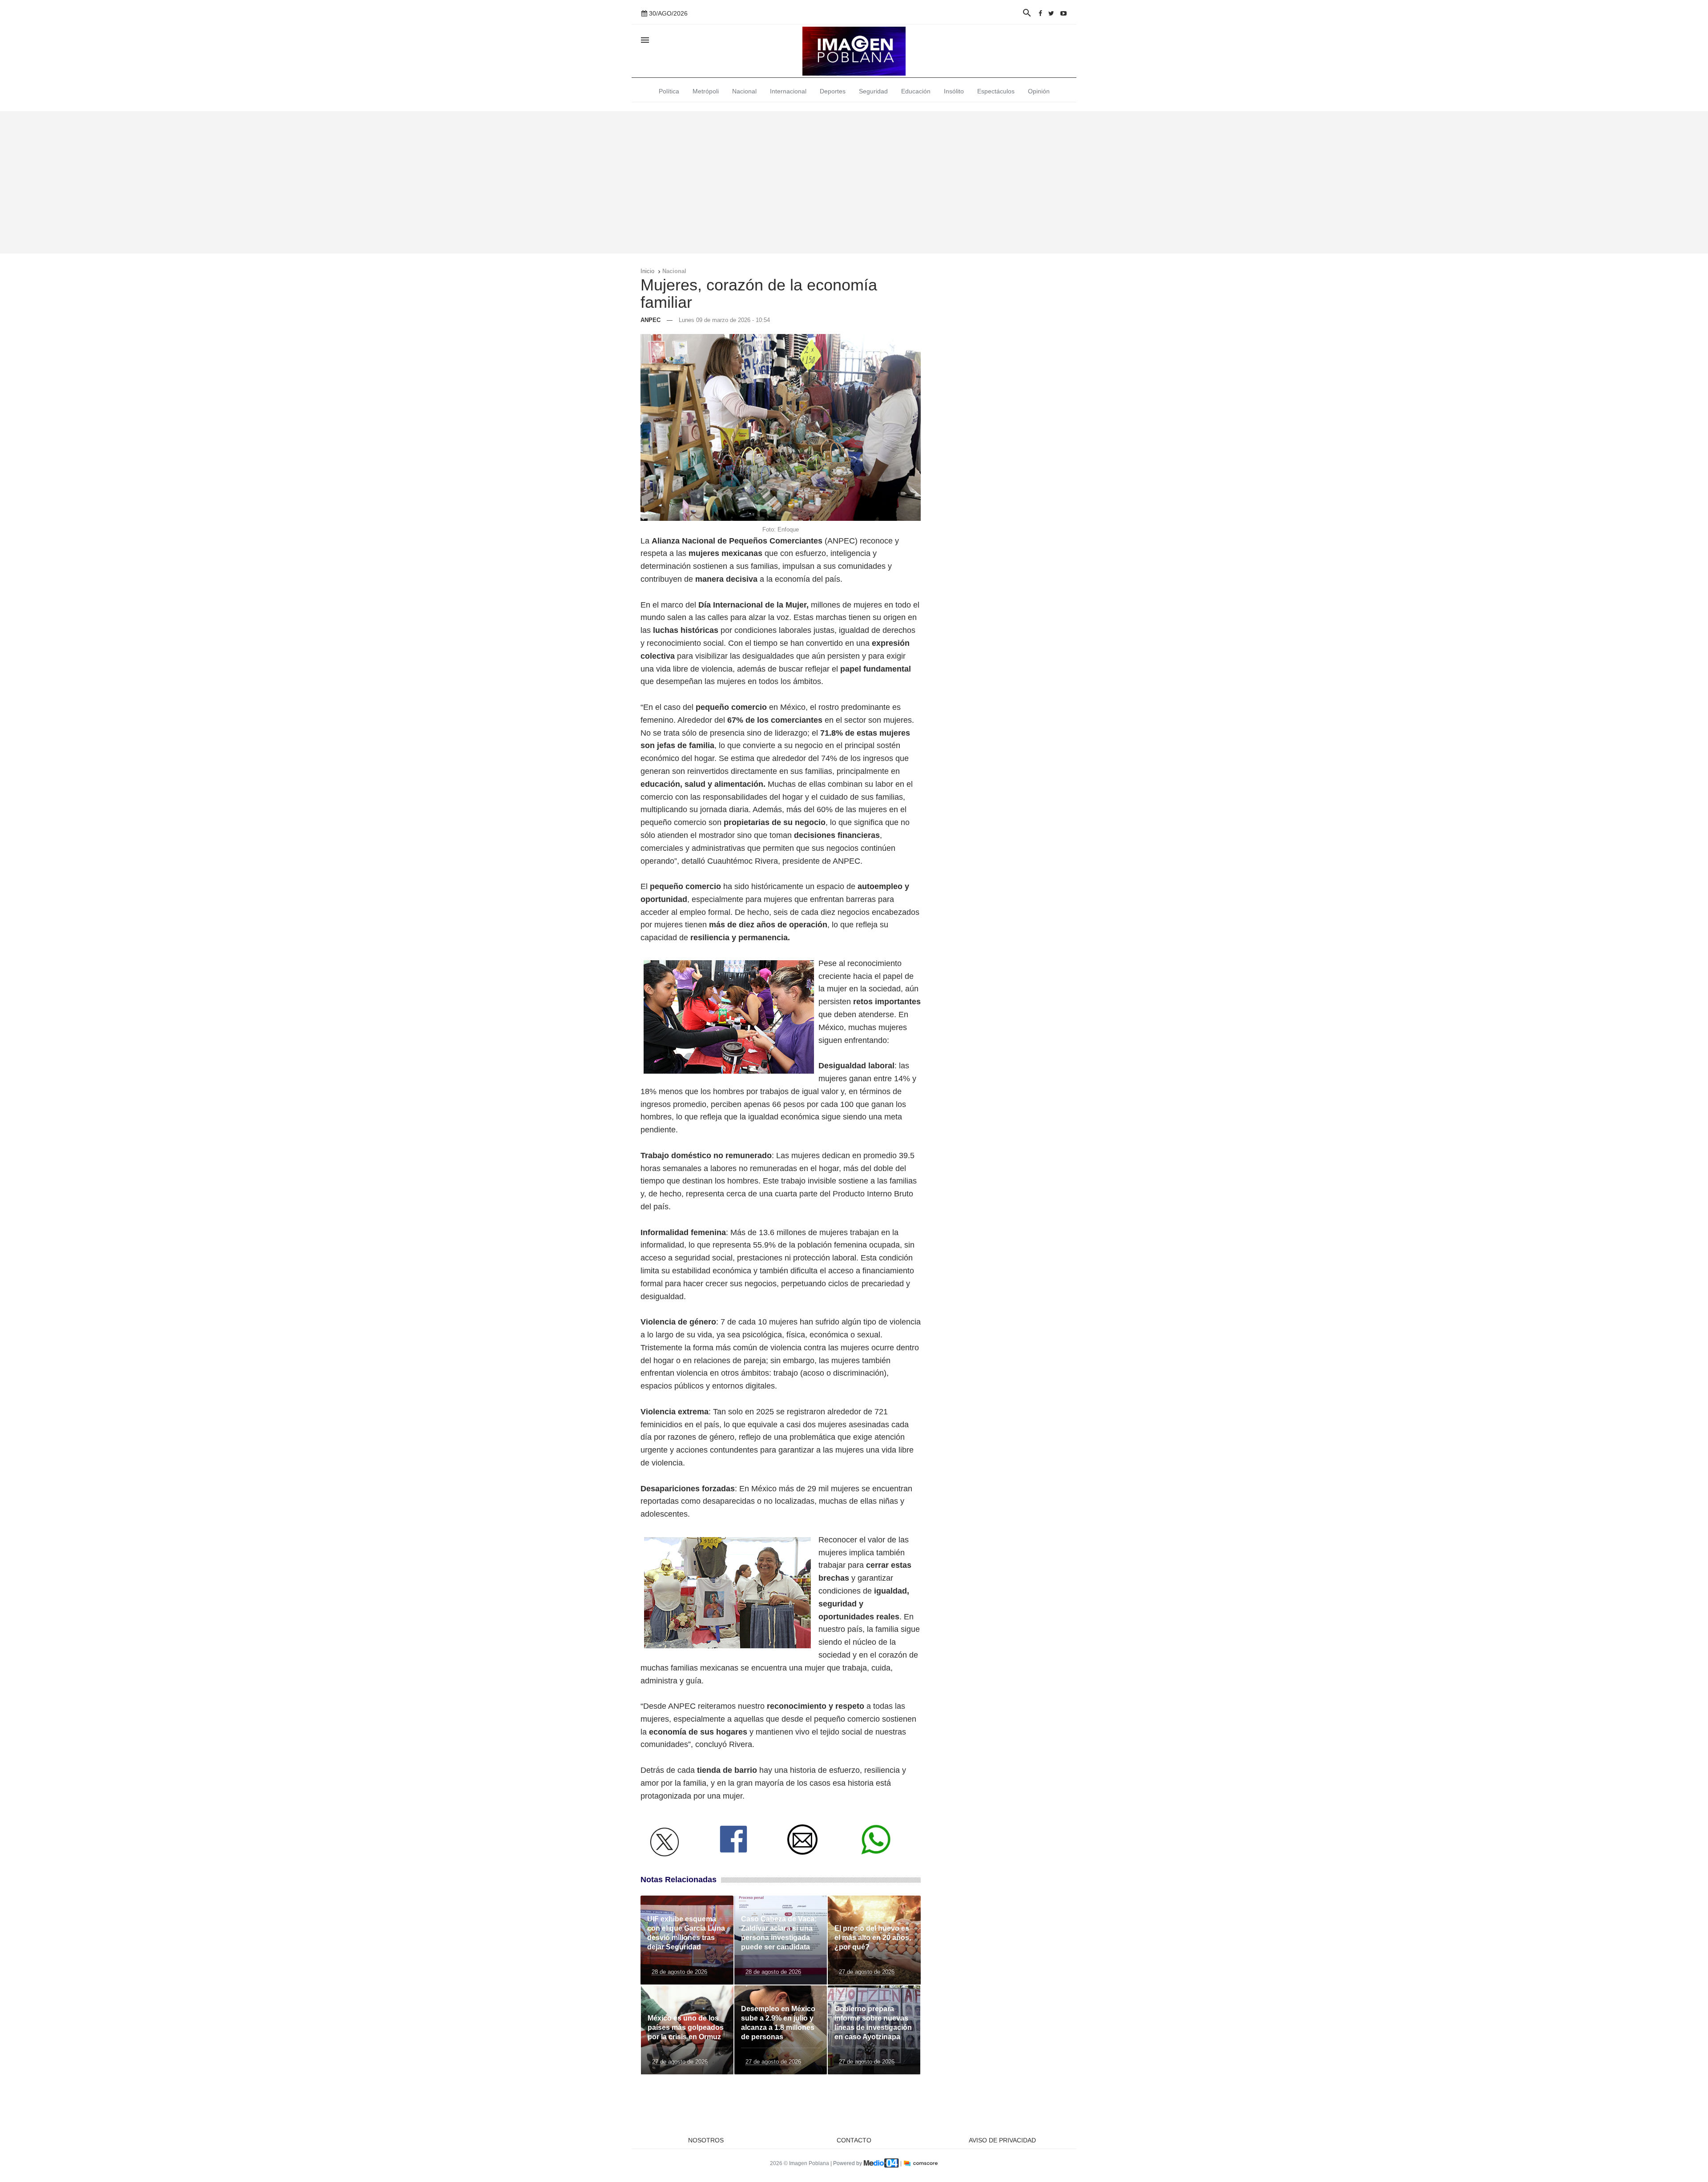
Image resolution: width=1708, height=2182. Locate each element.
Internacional (788, 91)
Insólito (954, 91)
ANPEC (651, 320)
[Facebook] (1040, 13)
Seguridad (873, 91)
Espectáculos (996, 91)
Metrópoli (706, 91)
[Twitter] (1051, 13)
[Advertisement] (854, 182)
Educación (916, 91)
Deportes (833, 91)
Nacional (744, 91)
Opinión (1039, 91)
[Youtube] (1063, 13)
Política (669, 91)
